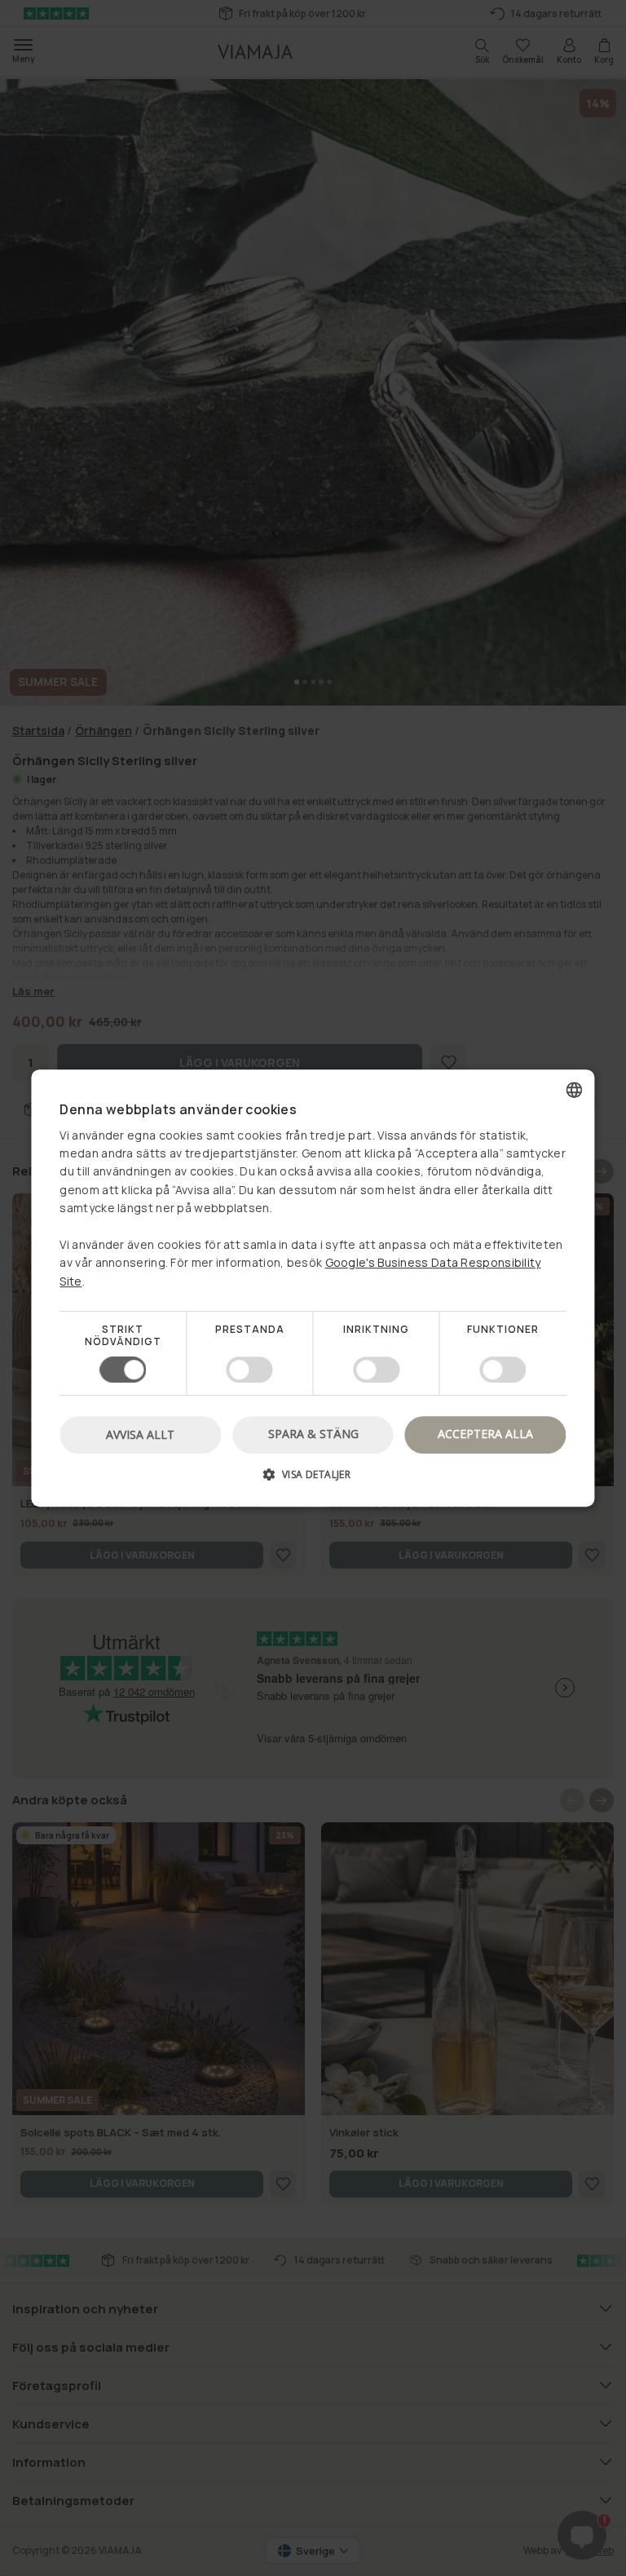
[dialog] (313, 1288)
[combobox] (575, 1090)
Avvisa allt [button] (140, 1434)
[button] (313, 1480)
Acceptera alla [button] (485, 1434)
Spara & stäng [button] (313, 1434)
